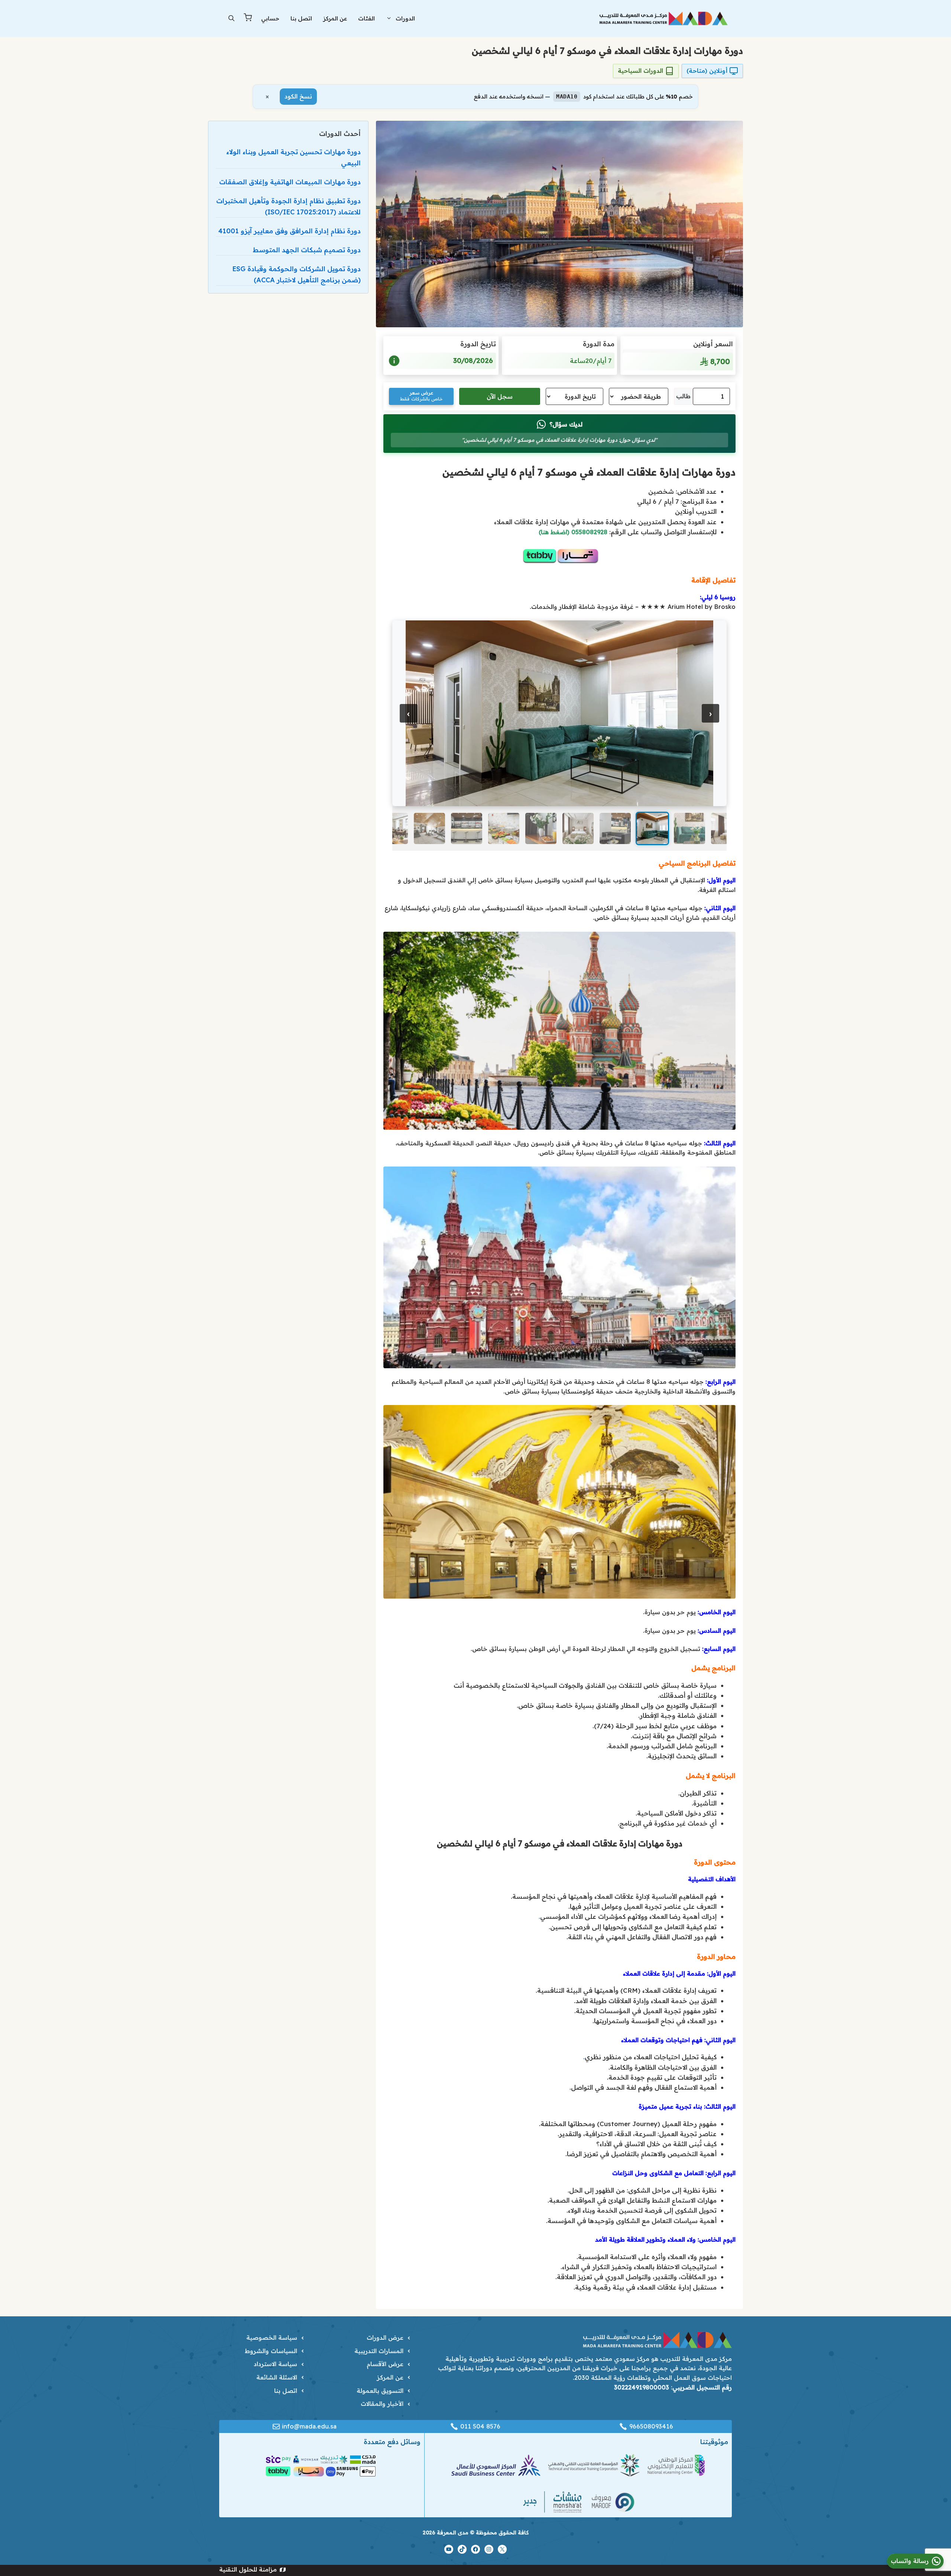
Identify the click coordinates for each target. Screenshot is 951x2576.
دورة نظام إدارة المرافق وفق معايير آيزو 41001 (290, 231)
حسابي (270, 18)
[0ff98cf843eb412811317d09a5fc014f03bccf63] (559, 712)
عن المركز (335, 18)
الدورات (405, 18)
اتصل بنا (301, 18)
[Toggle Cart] (248, 19)
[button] (231, 19)
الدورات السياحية (640, 71)
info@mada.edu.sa (309, 2426)
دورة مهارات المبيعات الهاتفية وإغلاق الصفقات (290, 182)
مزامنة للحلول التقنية (248, 2569)
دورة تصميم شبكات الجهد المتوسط (307, 250)
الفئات (366, 18)
